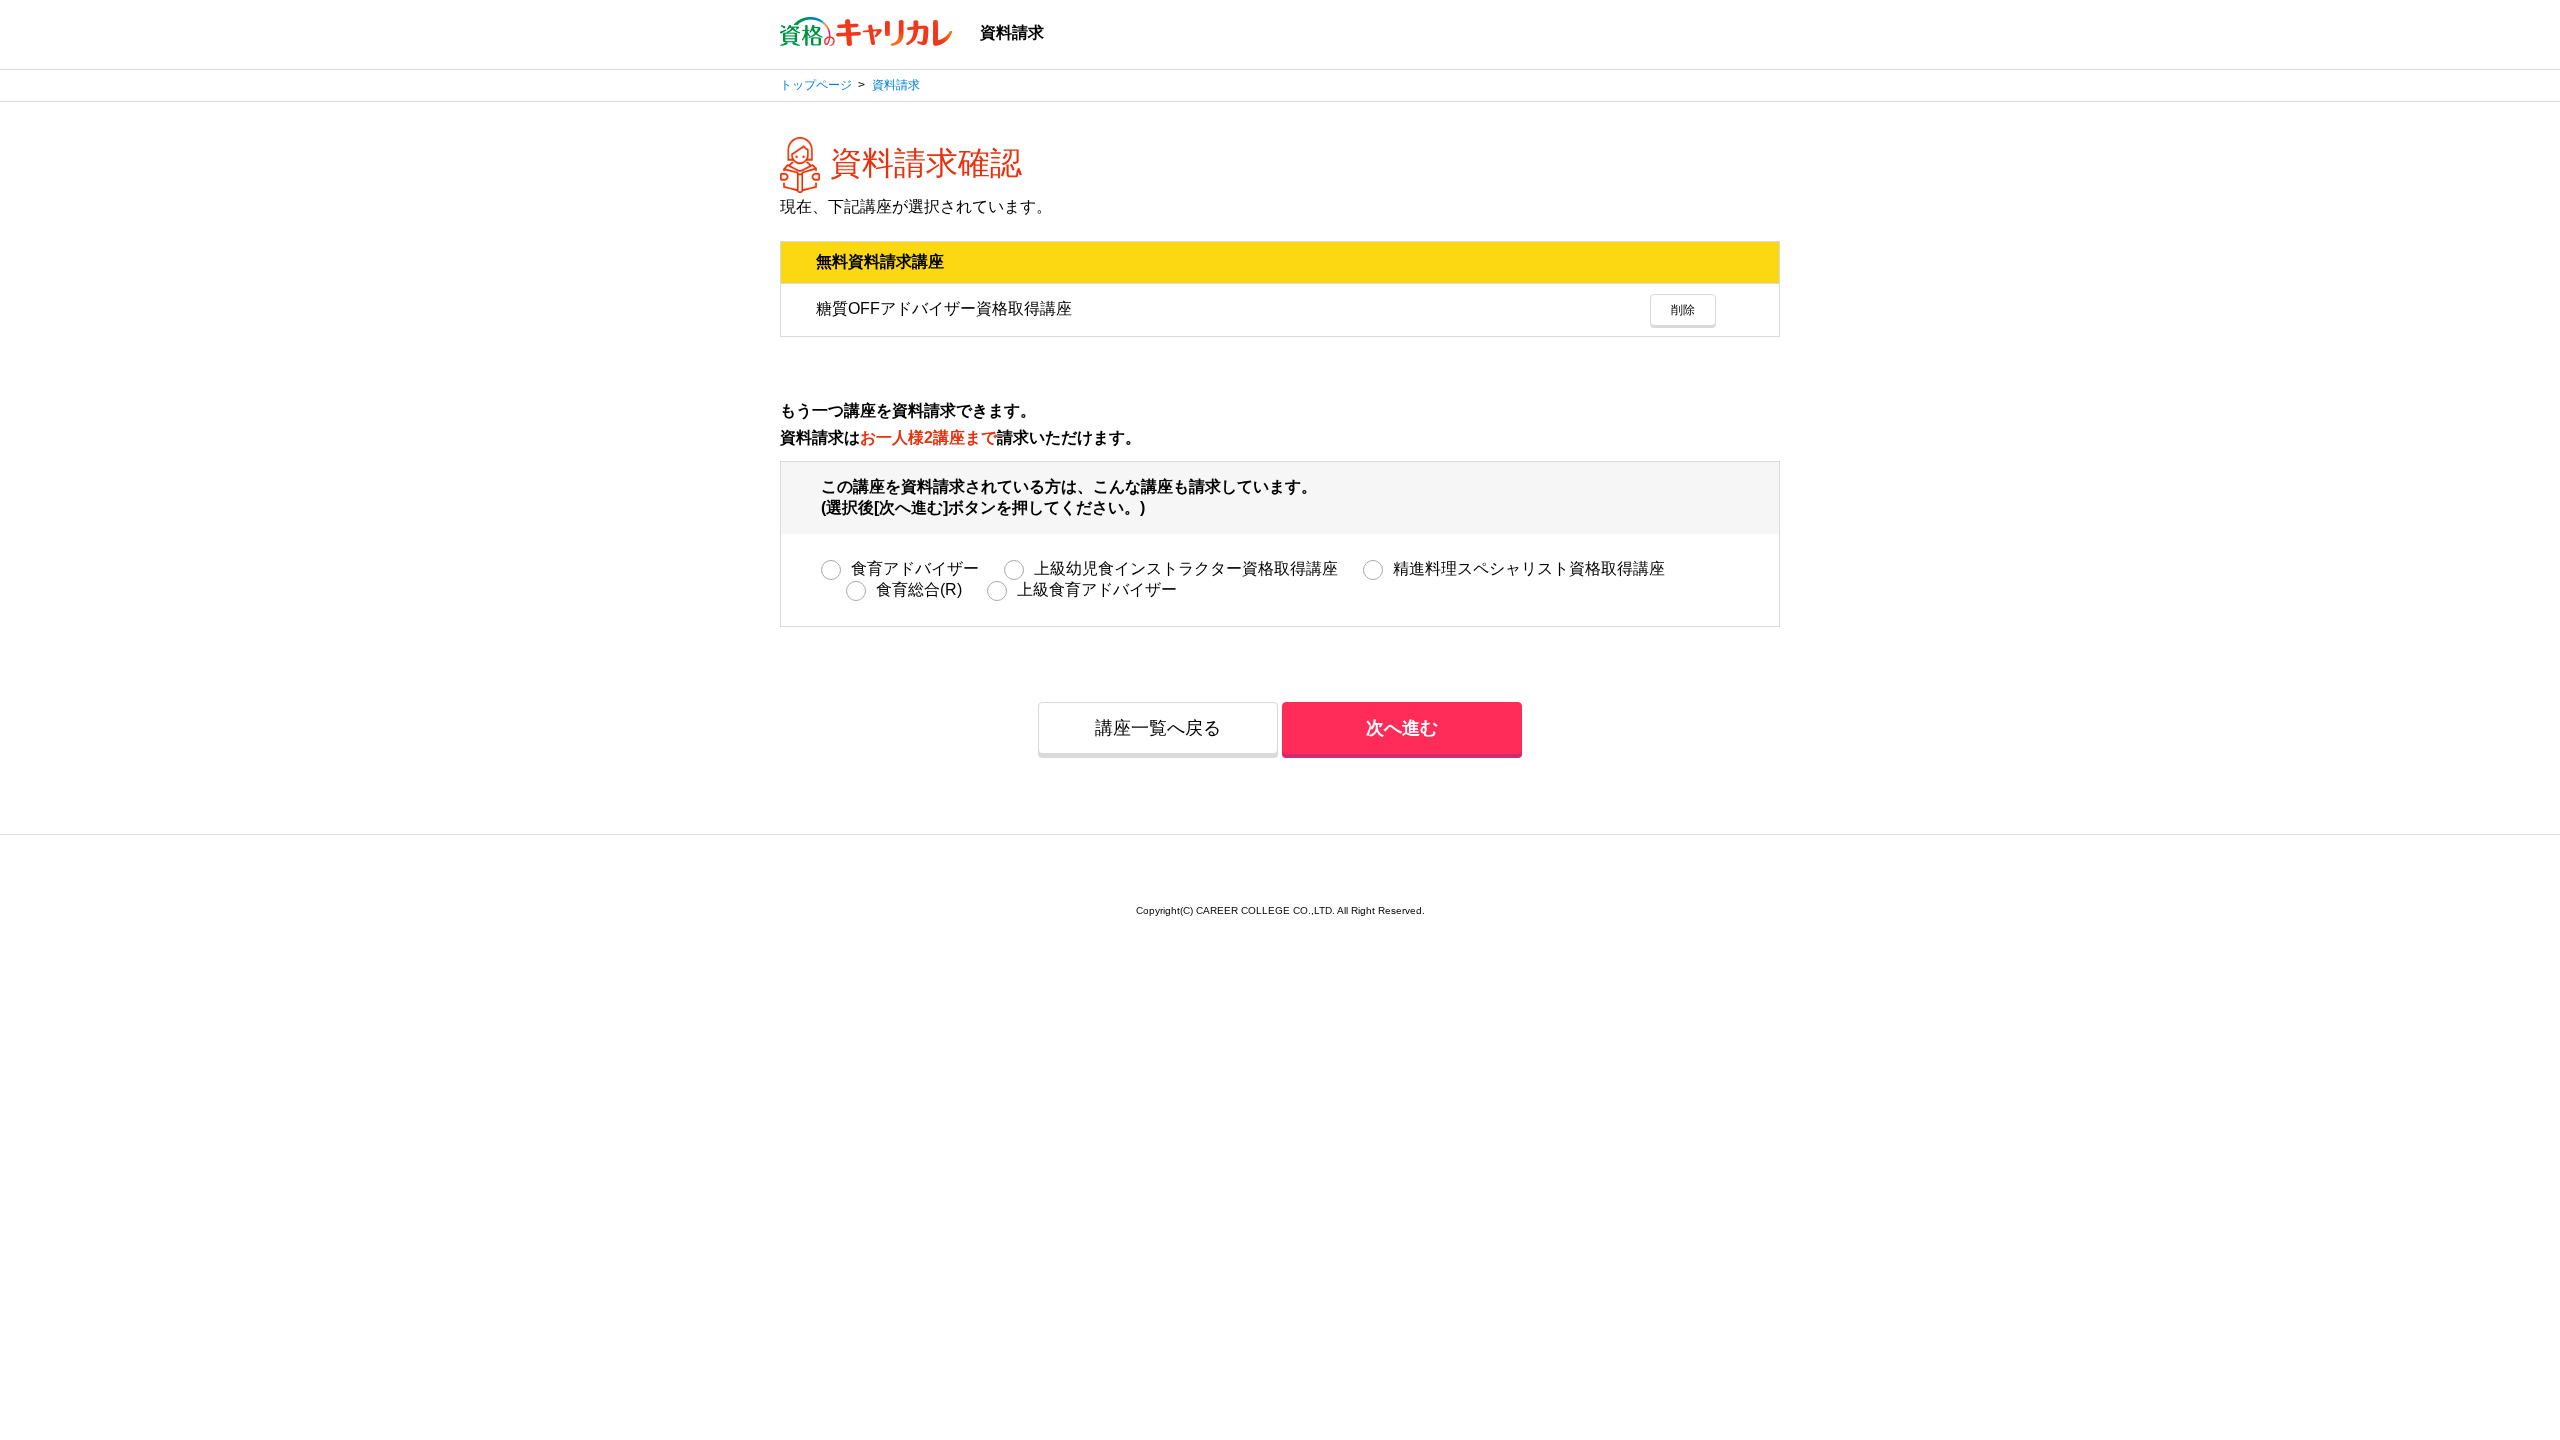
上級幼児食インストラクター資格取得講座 (1186, 568)
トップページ (816, 85)
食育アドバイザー (915, 568)
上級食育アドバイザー (1097, 589)
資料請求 (896, 85)
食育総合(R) (919, 589)
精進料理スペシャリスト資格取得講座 (1529, 568)
